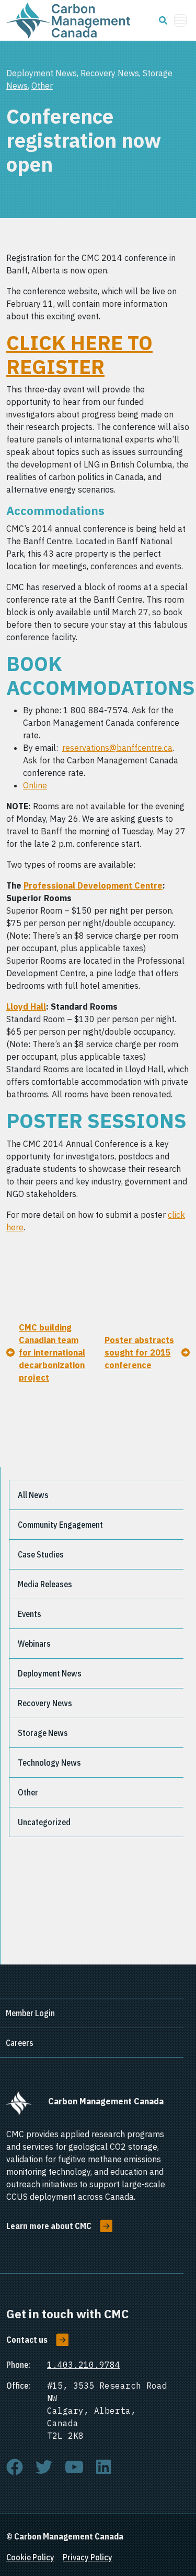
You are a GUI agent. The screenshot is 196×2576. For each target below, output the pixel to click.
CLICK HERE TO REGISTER (79, 355)
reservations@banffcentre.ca (117, 748)
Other (42, 86)
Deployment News (42, 73)
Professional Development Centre (93, 885)
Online (35, 785)
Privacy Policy (88, 2557)
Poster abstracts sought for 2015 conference (139, 1352)
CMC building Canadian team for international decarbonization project (52, 1352)
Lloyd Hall (26, 1007)
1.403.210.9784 (84, 2365)
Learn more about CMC (49, 2226)
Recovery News (110, 73)
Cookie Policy (30, 2557)
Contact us (27, 2340)
